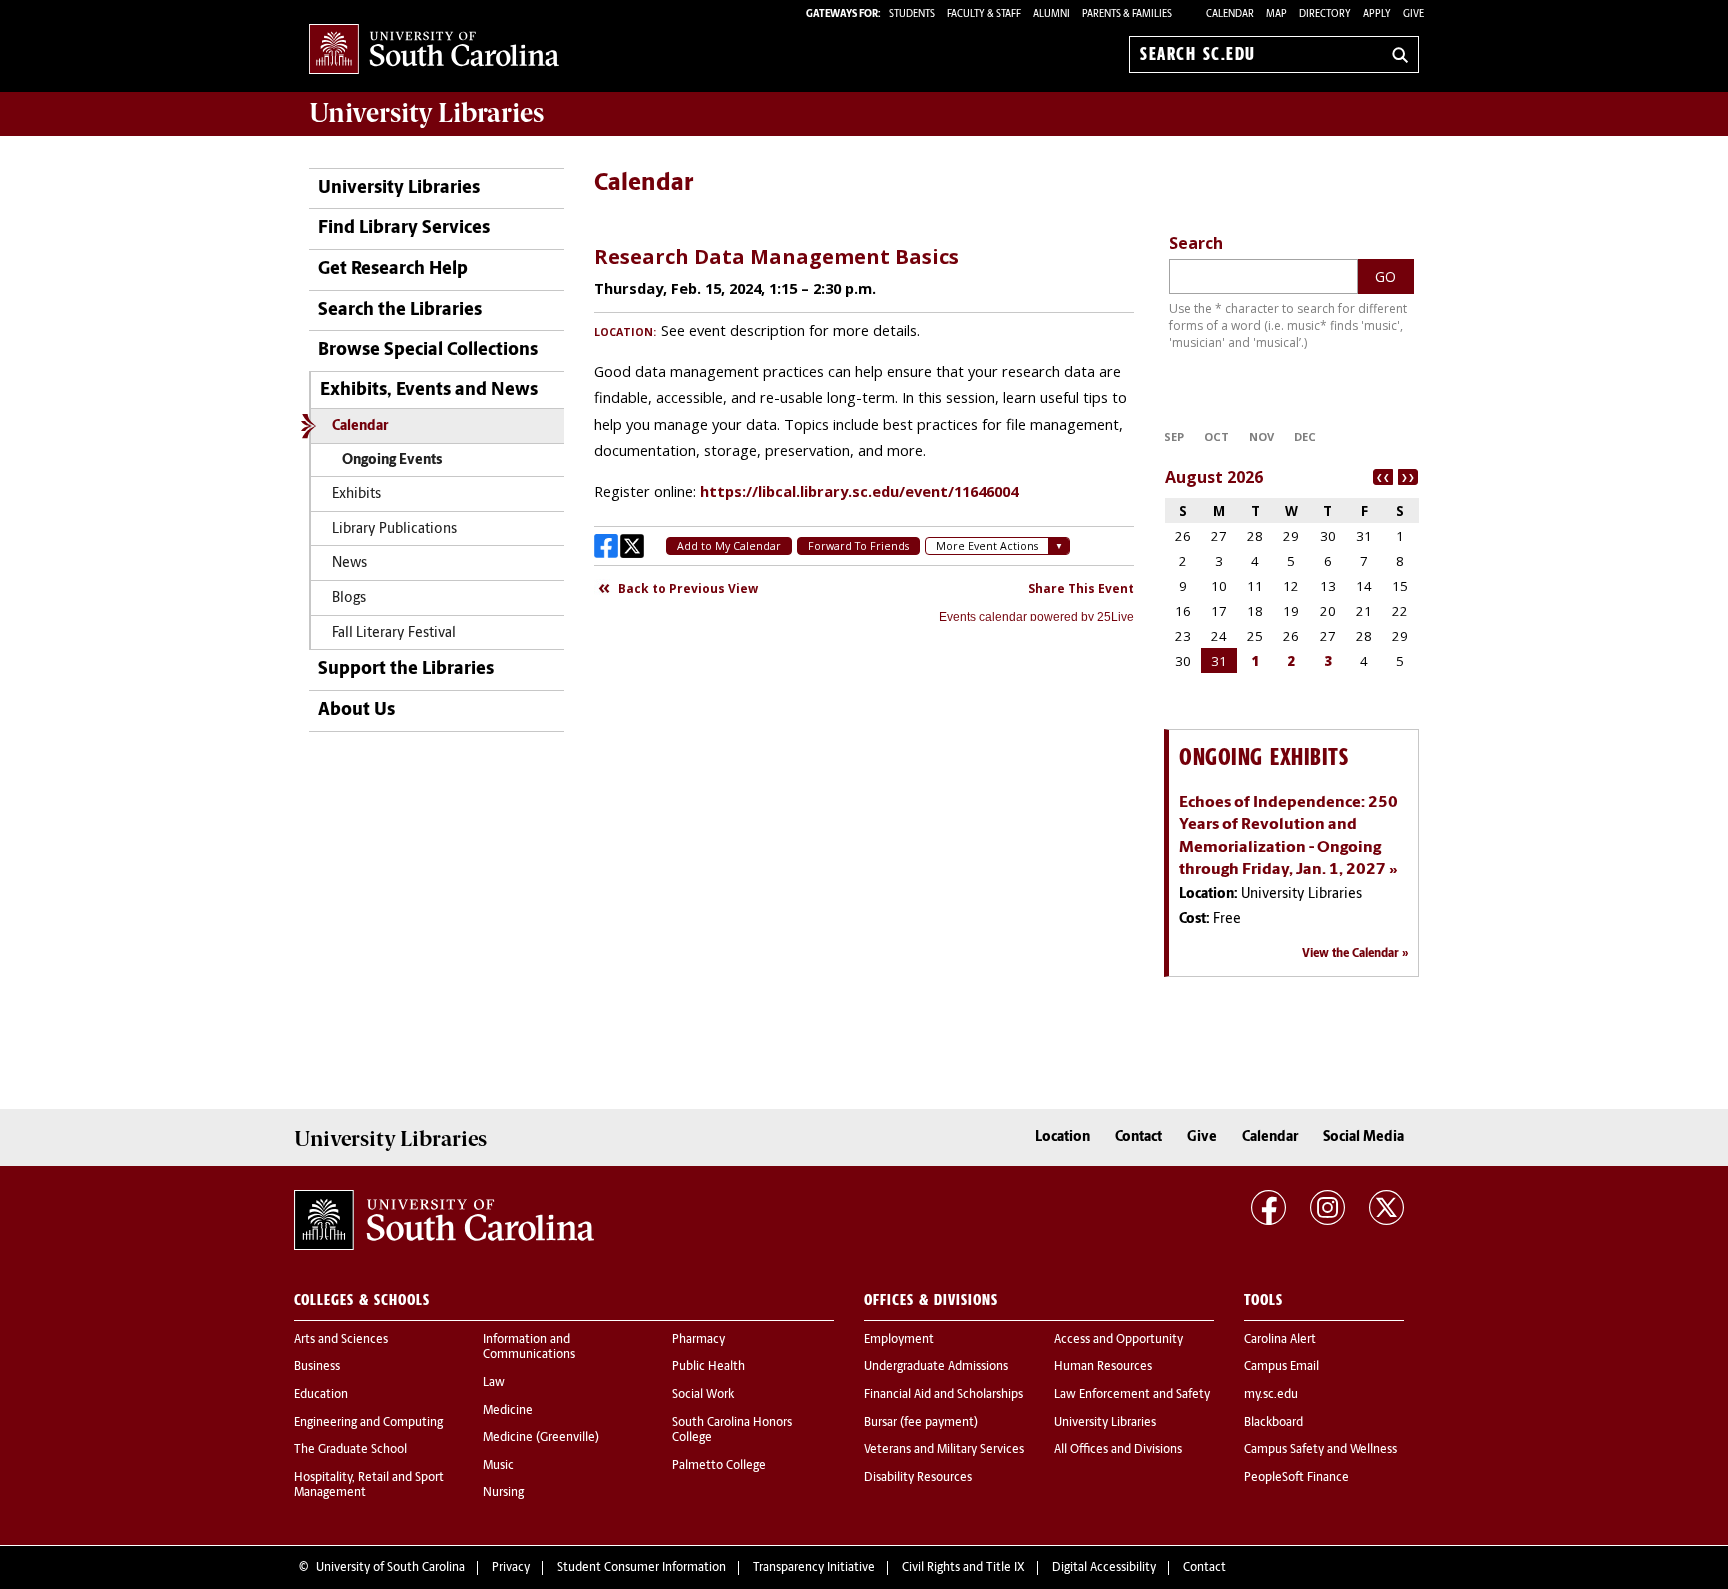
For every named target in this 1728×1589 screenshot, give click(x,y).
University (426, 113)
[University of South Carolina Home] (434, 50)
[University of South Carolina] (444, 1220)
